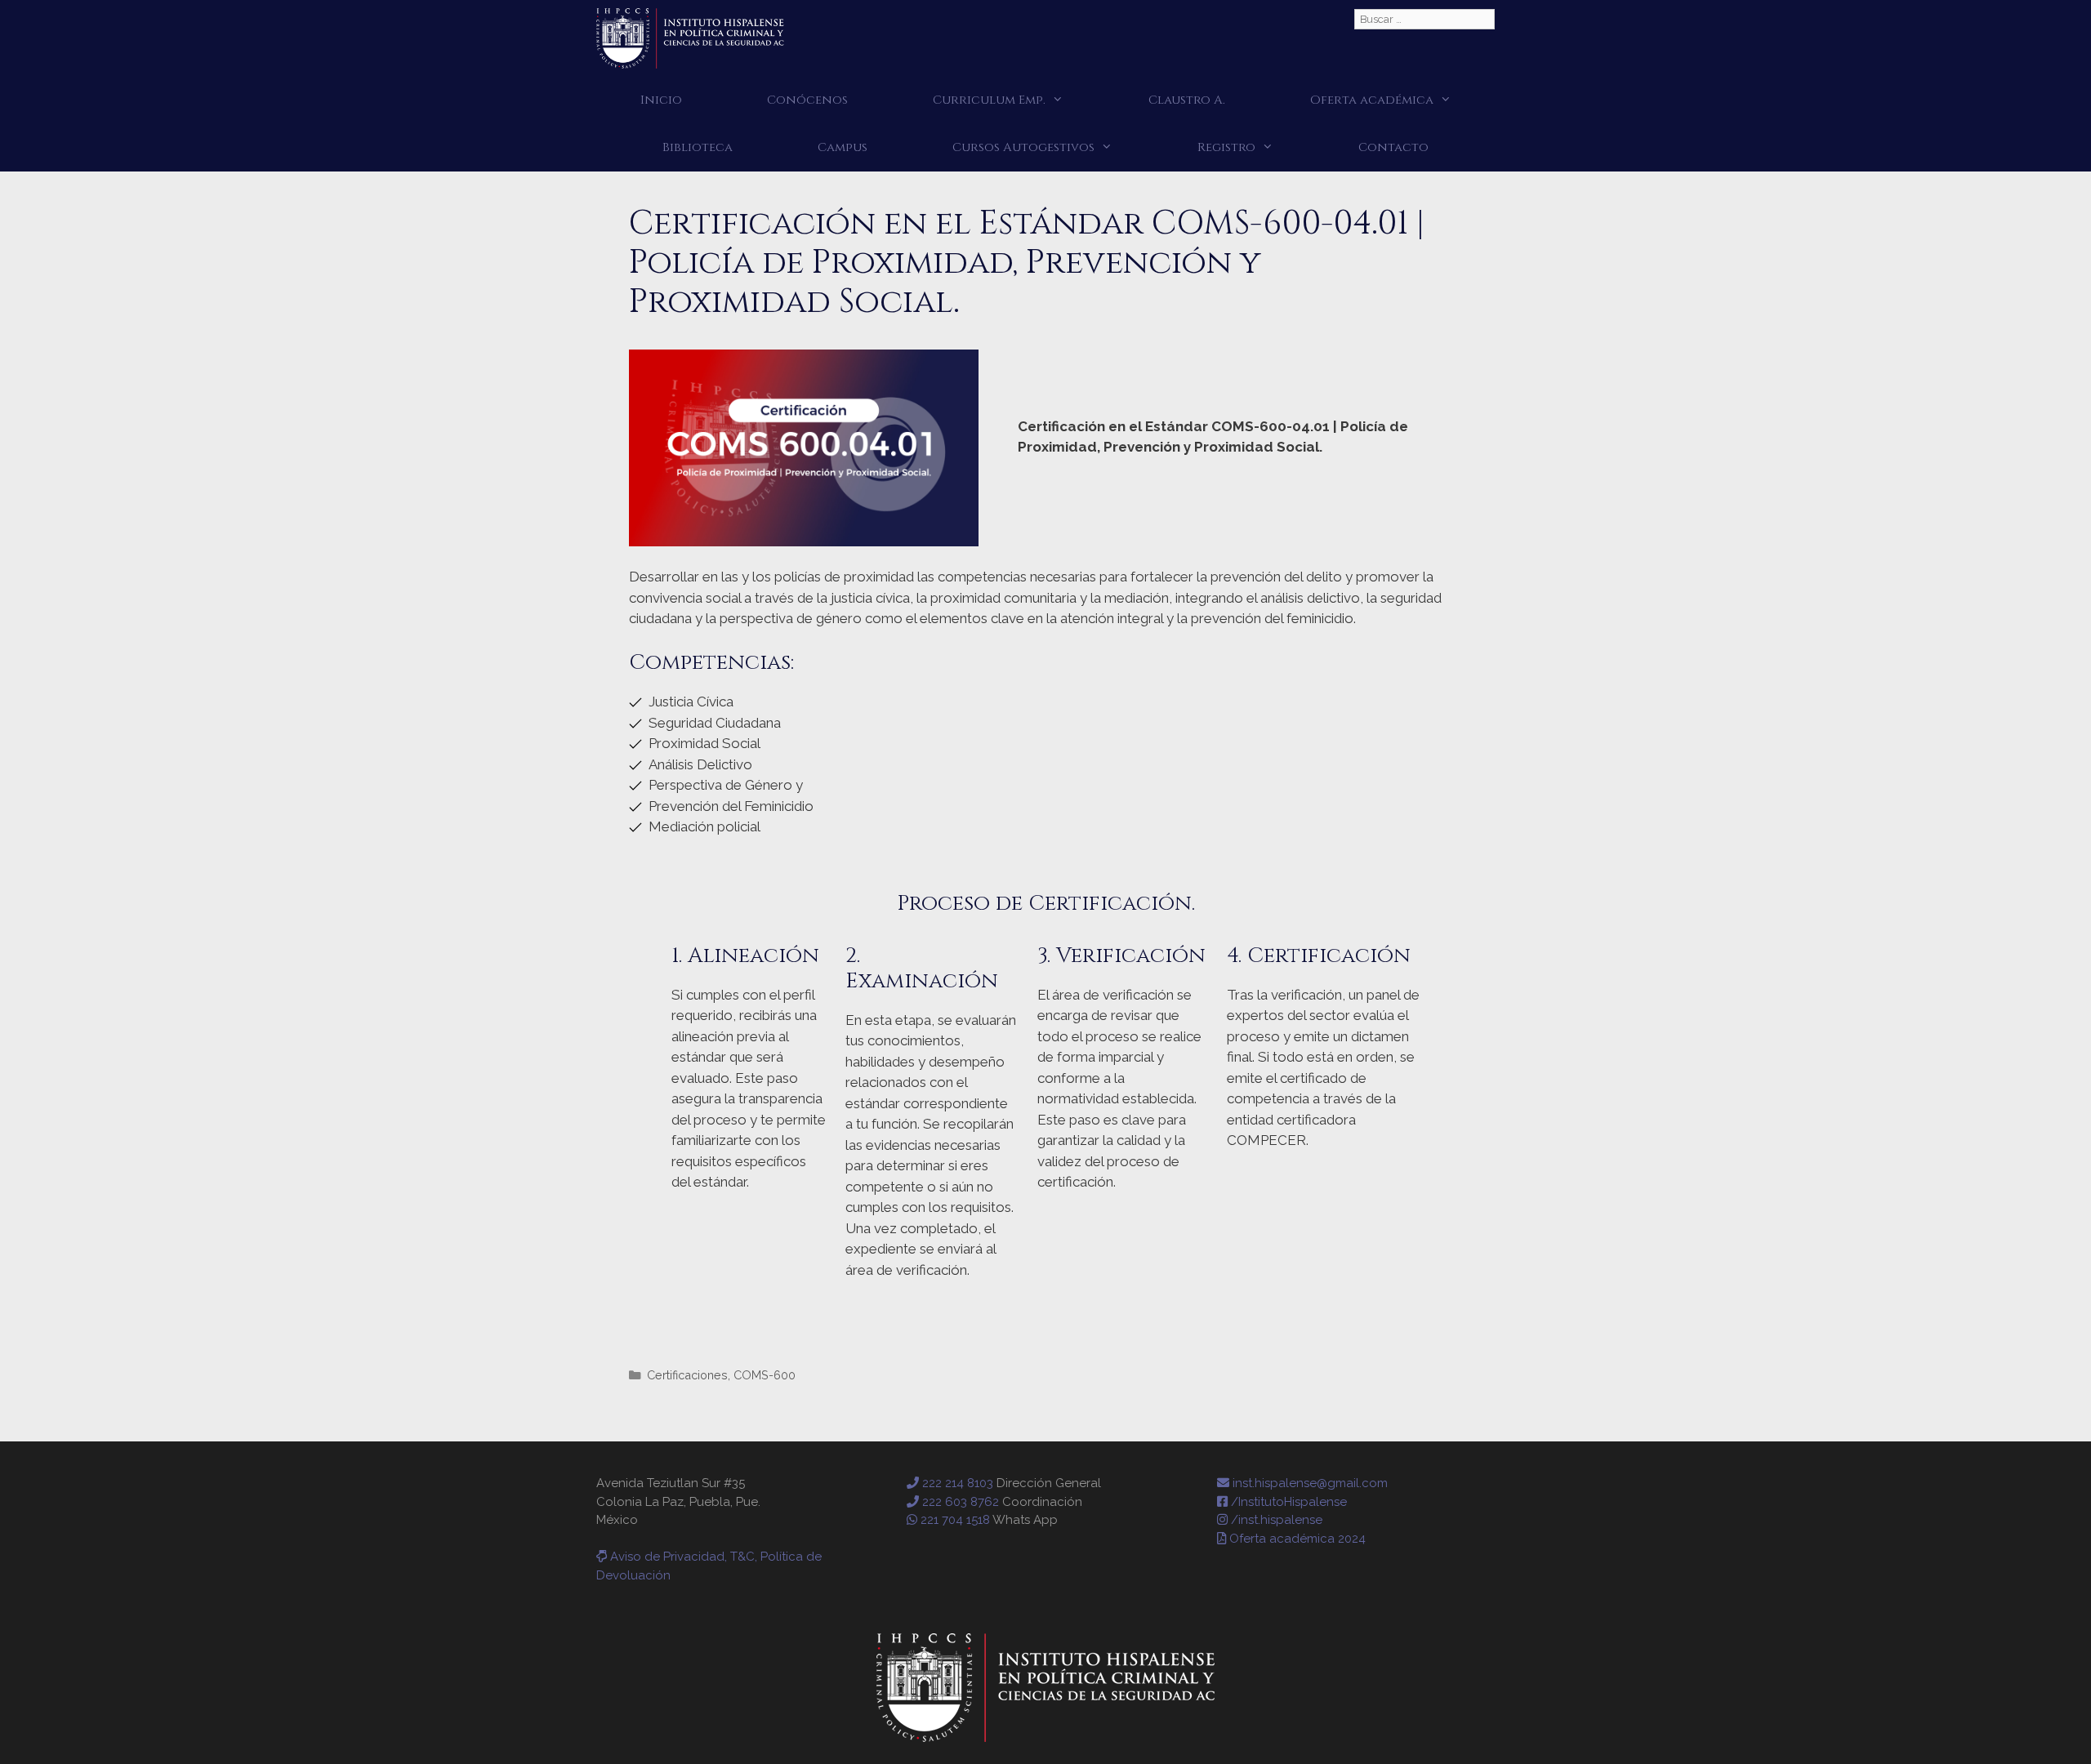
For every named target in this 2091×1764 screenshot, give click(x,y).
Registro (1226, 147)
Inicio (661, 100)
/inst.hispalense (1275, 1520)
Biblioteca (698, 147)
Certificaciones (687, 1375)
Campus (843, 147)
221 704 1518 (954, 1520)
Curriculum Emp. (989, 100)
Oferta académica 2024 (1296, 1539)
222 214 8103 (956, 1483)
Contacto (1393, 147)
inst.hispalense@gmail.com (1309, 1483)
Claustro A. (1187, 100)
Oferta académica (1372, 100)
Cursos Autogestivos (1023, 147)
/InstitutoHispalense (1287, 1502)
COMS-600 (765, 1375)
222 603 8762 (959, 1502)
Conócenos (807, 100)
